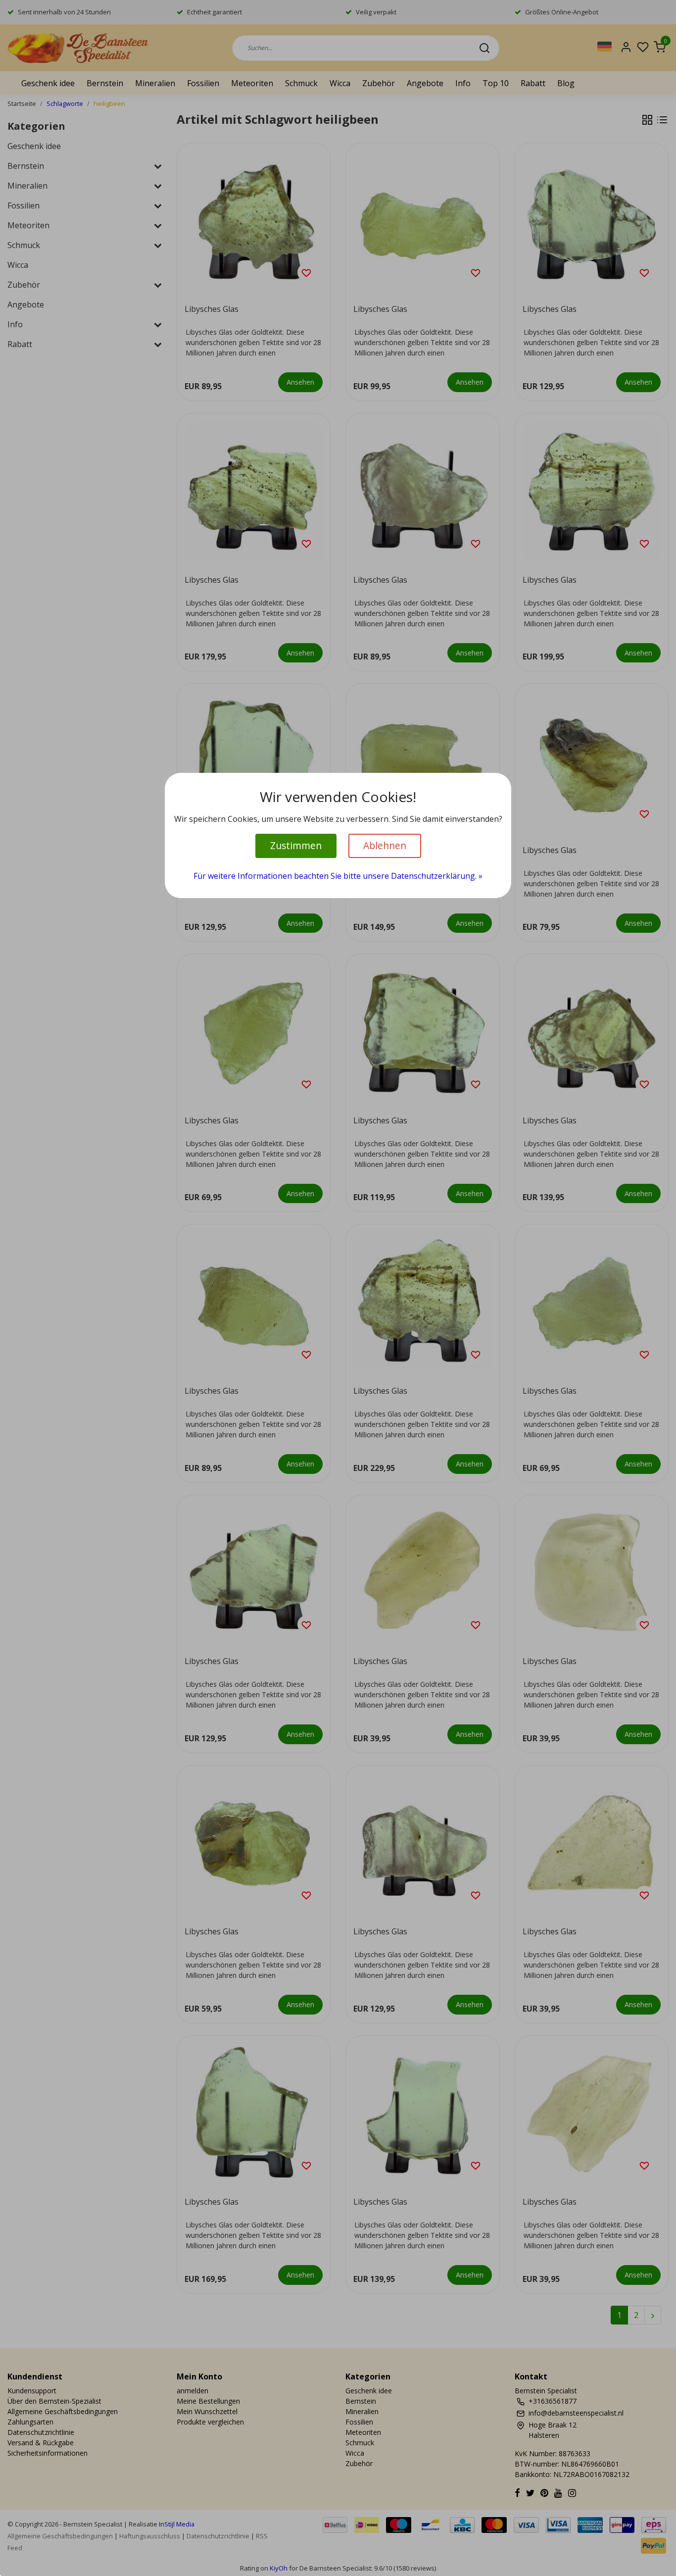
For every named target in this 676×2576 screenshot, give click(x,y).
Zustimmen (296, 845)
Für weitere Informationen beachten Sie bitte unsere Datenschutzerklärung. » (338, 876)
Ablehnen (385, 845)
